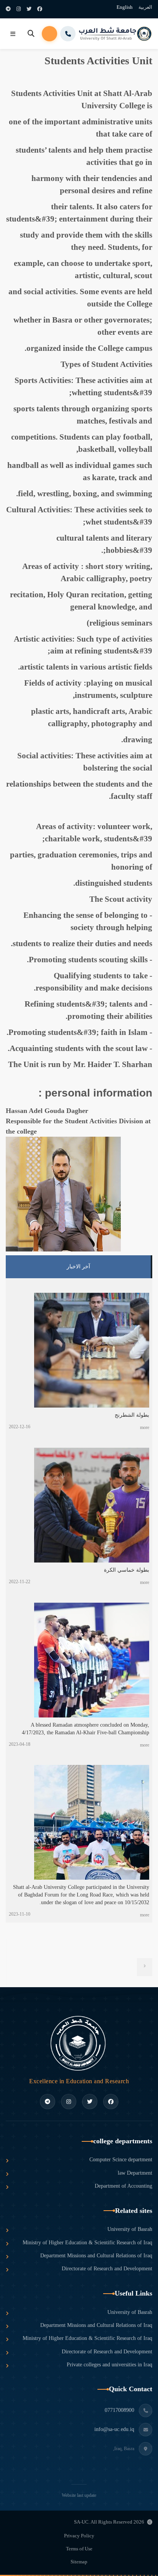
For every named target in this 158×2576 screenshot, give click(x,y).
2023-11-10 (20, 1914)
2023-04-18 (20, 1744)
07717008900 (119, 2410)
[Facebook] (40, 9)
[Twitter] (29, 9)
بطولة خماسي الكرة (127, 1570)
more (145, 1427)
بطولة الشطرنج (132, 1415)
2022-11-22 (20, 1582)
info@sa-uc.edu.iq (114, 2429)
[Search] (31, 34)
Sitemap (79, 2562)
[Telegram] (8, 9)
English (125, 7)
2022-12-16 (20, 1427)
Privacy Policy (79, 2536)
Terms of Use (79, 2549)
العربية (145, 7)
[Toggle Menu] (13, 34)
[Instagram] (19, 9)
